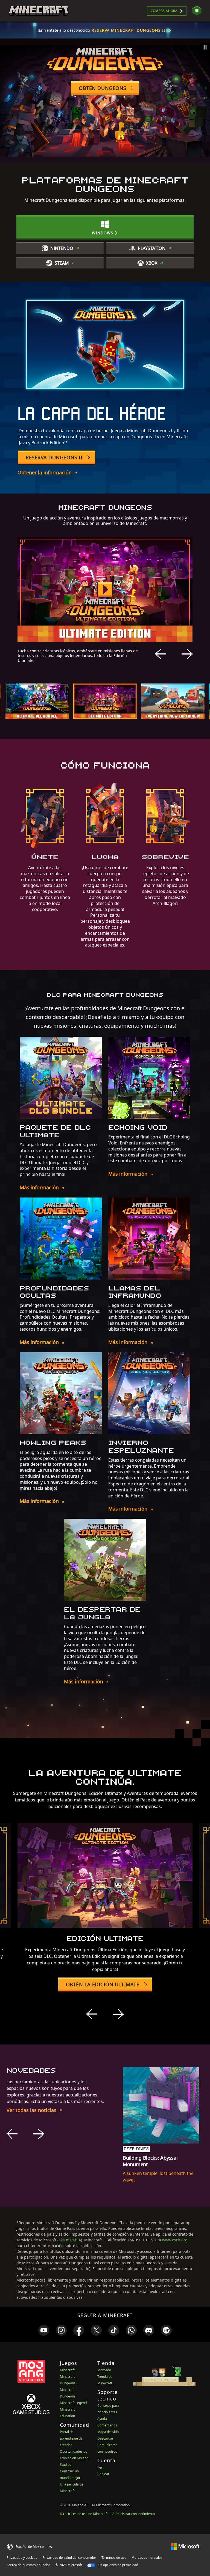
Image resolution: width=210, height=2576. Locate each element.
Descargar (105, 2438)
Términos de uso (114, 2558)
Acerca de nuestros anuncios (28, 2565)
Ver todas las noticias (31, 2110)
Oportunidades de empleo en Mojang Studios (74, 2458)
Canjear (103, 2474)
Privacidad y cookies (22, 2558)
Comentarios (107, 2425)
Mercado (104, 2370)
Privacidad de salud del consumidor (69, 2558)
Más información (39, 1187)
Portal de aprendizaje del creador (72, 2438)
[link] (44, 2330)
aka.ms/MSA (70, 2240)
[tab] (37, 701)
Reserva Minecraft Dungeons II (129, 30)
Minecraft (67, 2370)
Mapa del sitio (108, 2432)
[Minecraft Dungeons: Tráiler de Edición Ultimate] (105, 589)
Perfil (101, 2467)
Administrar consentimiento (134, 2514)
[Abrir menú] (197, 11)
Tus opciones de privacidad (117, 2565)
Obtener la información (45, 472)
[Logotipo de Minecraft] (39, 11)
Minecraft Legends (74, 2403)
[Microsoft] (185, 2546)
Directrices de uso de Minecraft (84, 2514)
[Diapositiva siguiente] (187, 654)
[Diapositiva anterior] (161, 654)
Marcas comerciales (147, 2558)
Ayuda (102, 2419)
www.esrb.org (175, 2240)
